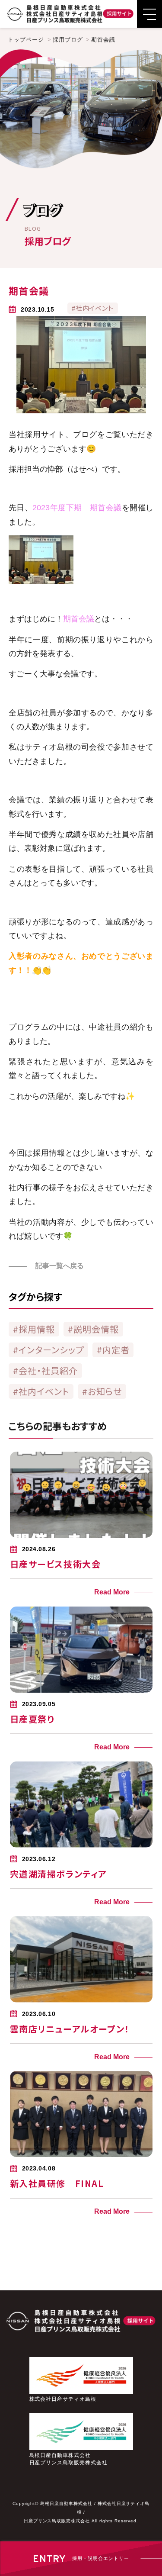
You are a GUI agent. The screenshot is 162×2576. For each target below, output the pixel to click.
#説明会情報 (93, 1329)
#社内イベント (41, 1391)
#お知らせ (102, 1391)
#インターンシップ (48, 1350)
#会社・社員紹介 (45, 1370)
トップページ (26, 40)
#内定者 (113, 1350)
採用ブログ (68, 40)
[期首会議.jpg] (41, 581)
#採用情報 (34, 1329)
